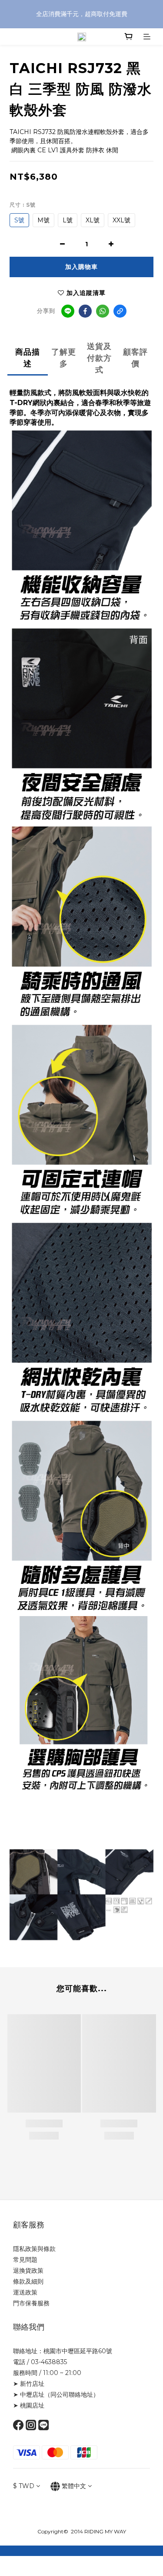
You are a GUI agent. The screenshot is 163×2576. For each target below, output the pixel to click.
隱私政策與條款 (34, 2249)
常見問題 (25, 2260)
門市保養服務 (31, 2303)
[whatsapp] (103, 311)
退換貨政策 (28, 2271)
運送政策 (25, 2292)
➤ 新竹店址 (29, 2384)
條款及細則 (28, 2281)
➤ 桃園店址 (29, 2405)
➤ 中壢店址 (29, 2395)
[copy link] (120, 311)
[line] (68, 311)
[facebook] (85, 311)
